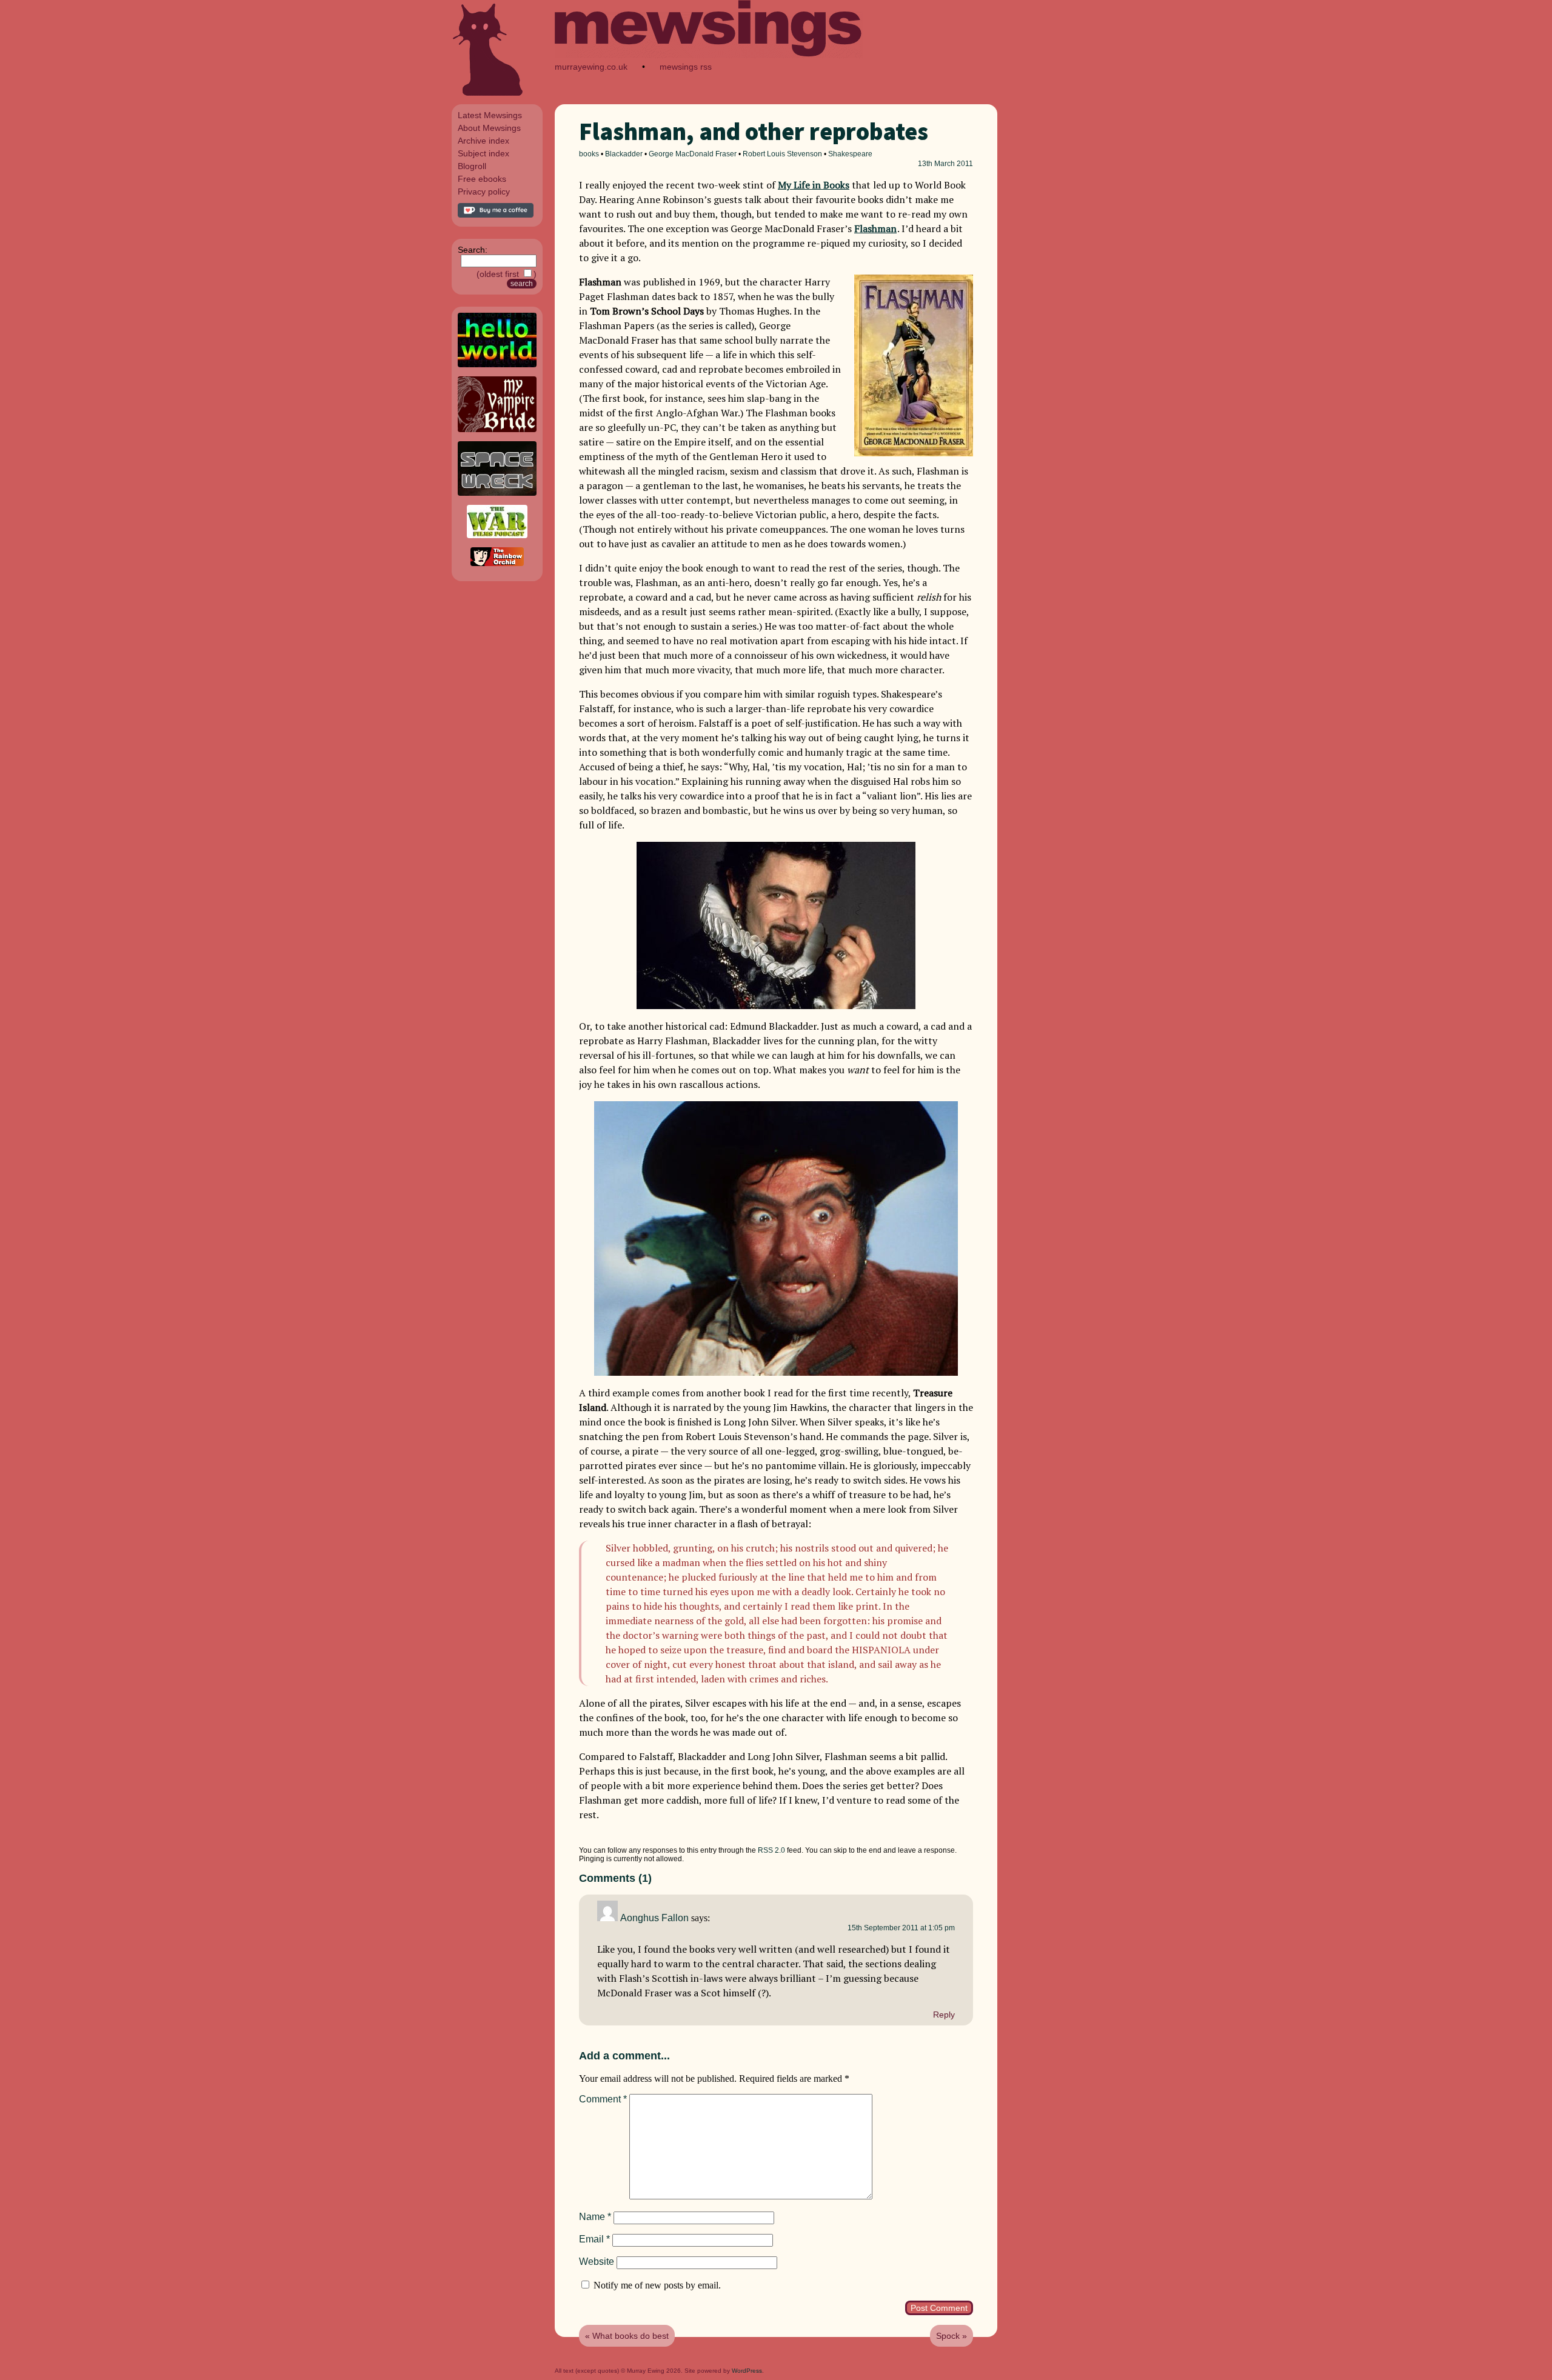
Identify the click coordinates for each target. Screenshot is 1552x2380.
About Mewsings (489, 128)
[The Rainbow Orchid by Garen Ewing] (497, 563)
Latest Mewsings (490, 115)
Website (597, 2262)
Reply (944, 2015)
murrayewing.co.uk (591, 67)
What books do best (630, 2336)
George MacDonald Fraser (693, 154)
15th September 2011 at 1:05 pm (901, 1928)
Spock (948, 2336)
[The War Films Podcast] (497, 535)
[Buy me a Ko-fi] (496, 215)
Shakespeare (850, 154)
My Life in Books (814, 185)
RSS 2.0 (771, 1850)
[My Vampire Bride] (497, 429)
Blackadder (624, 154)
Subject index (483, 153)
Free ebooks (482, 179)
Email (594, 2239)
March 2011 (954, 164)
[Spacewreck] (497, 493)
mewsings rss (686, 67)
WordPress (747, 2371)
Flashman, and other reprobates (754, 132)
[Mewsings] (709, 55)
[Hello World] (497, 364)
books (589, 154)
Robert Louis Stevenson (782, 154)
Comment (603, 2099)
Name (595, 2217)
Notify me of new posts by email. (657, 2285)
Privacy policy (484, 192)
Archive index (483, 141)
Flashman (875, 228)
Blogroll (472, 166)
